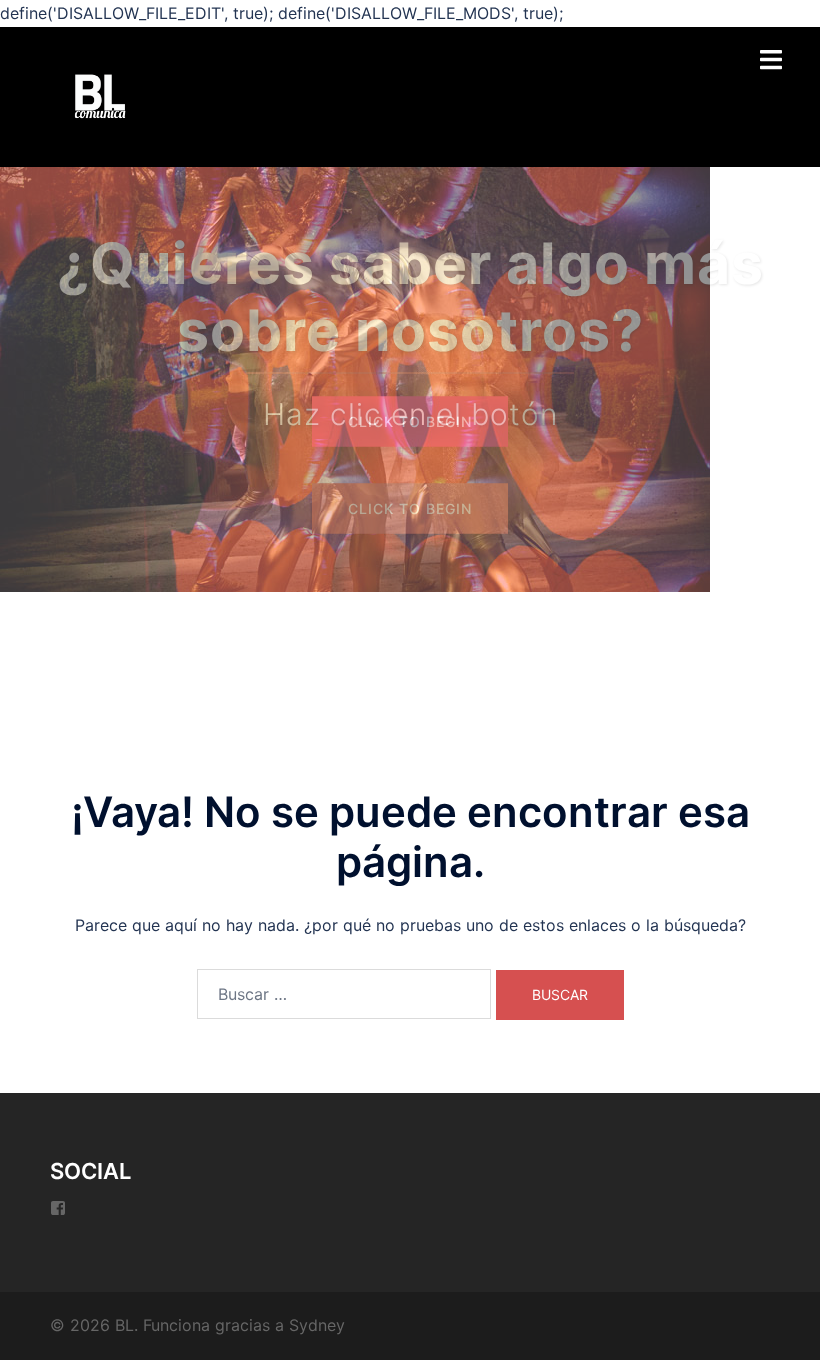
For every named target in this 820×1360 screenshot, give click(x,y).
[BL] (100, 95)
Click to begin (410, 421)
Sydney (317, 1325)
